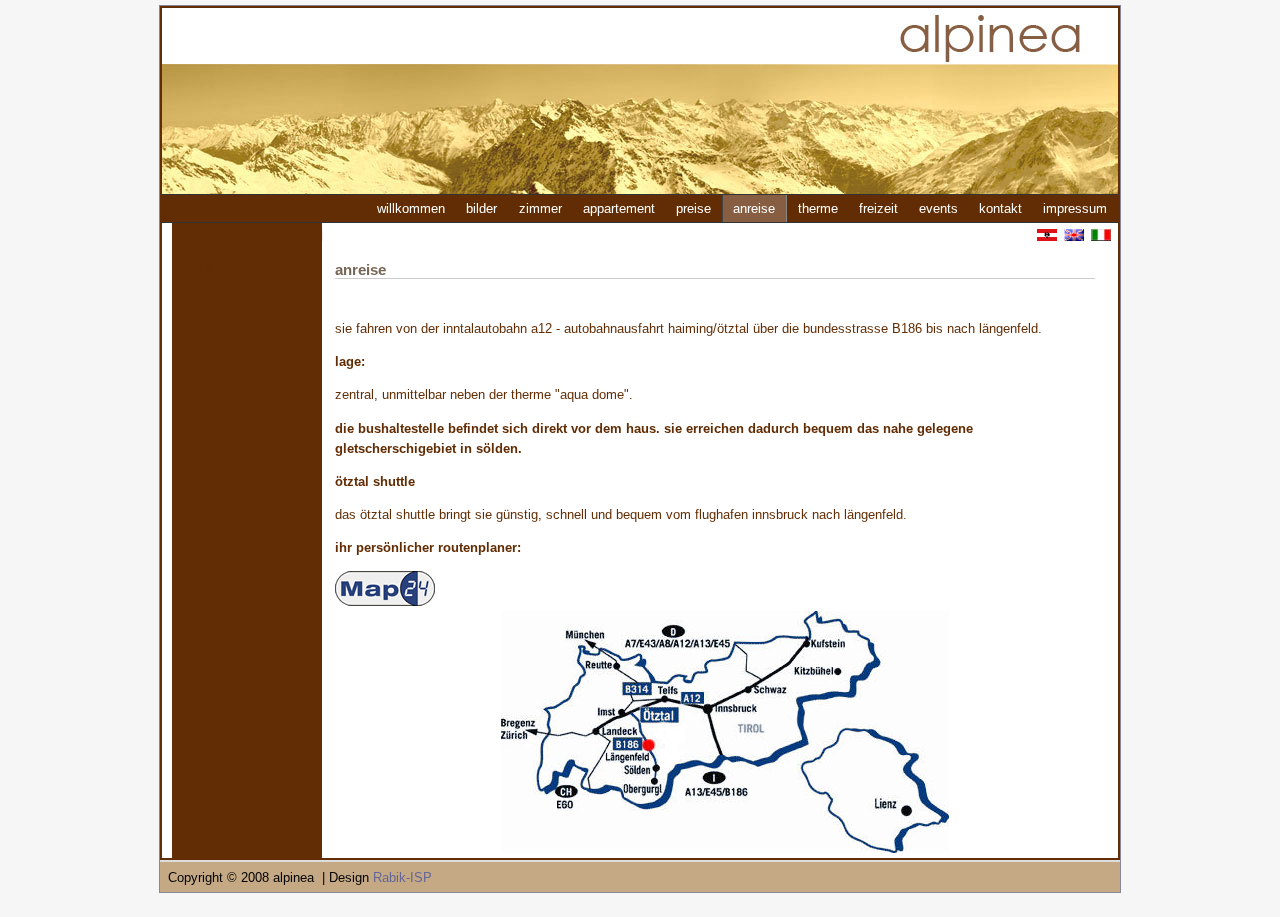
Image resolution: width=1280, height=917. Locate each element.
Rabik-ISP (402, 877)
